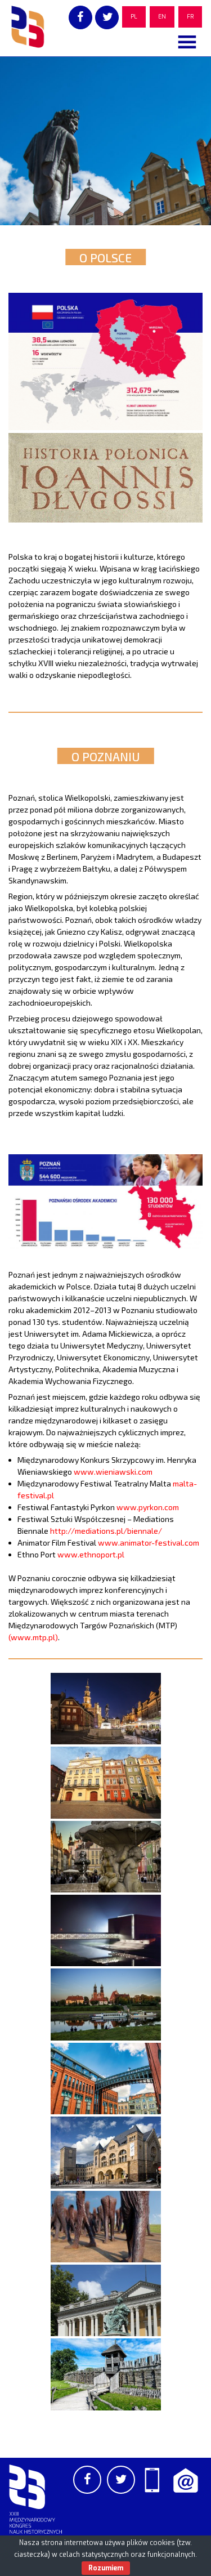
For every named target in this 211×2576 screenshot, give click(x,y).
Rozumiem (106, 2568)
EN (162, 17)
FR (190, 17)
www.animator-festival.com (149, 1543)
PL (134, 17)
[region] (105, 141)
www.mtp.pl (33, 1637)
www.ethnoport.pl (91, 1554)
